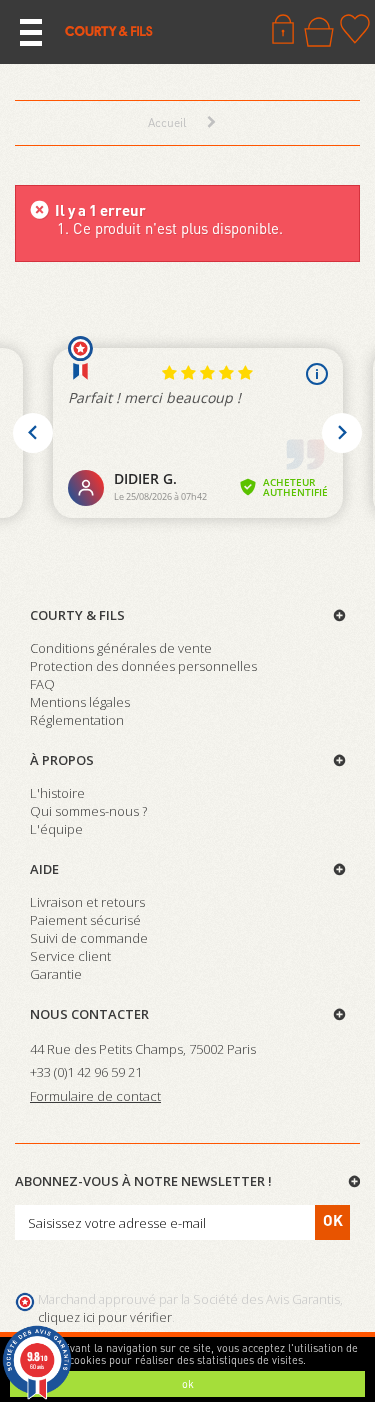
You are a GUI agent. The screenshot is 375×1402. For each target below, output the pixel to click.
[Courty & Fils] (109, 30)
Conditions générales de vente (121, 648)
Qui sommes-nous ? (88, 811)
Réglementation (77, 720)
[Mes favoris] (355, 29)
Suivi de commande (89, 938)
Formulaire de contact (95, 1096)
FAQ (42, 684)
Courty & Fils (77, 615)
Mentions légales (80, 702)
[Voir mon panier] (319, 32)
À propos (62, 760)
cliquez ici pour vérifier (105, 1317)
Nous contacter (89, 1014)
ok (188, 1384)
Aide (44, 869)
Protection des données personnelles (143, 666)
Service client (70, 956)
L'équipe (56, 829)
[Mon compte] (283, 29)
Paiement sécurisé (85, 920)
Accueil (167, 122)
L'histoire (57, 793)
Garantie (56, 974)
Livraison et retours (87, 902)
